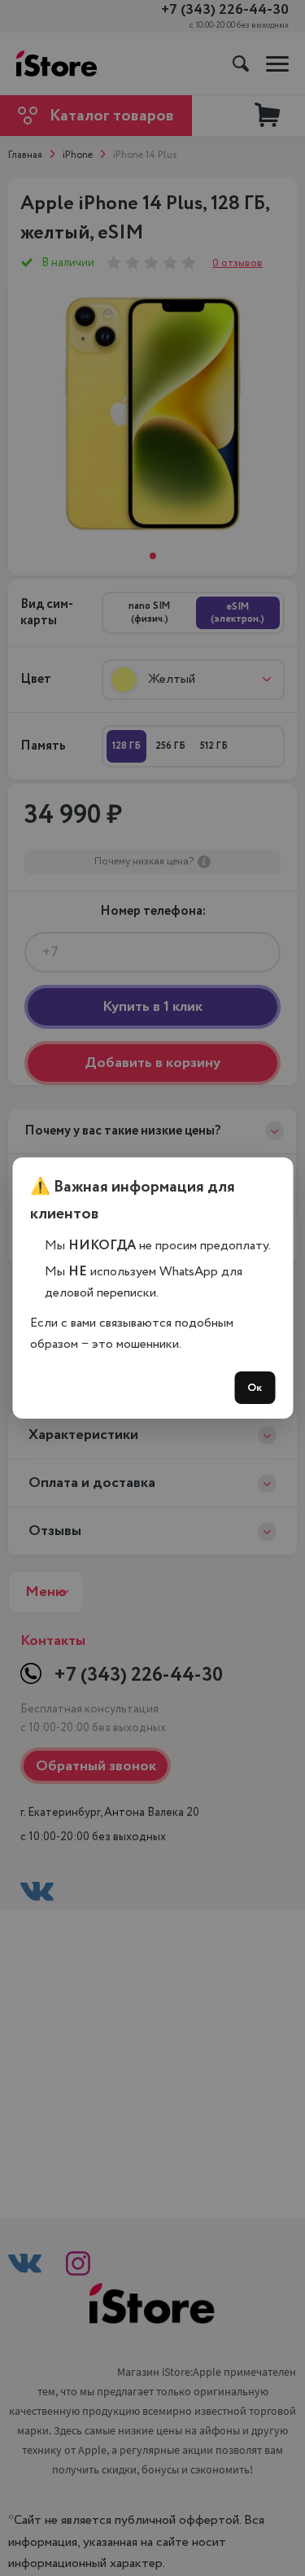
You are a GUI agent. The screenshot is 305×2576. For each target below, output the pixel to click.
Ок (255, 1388)
